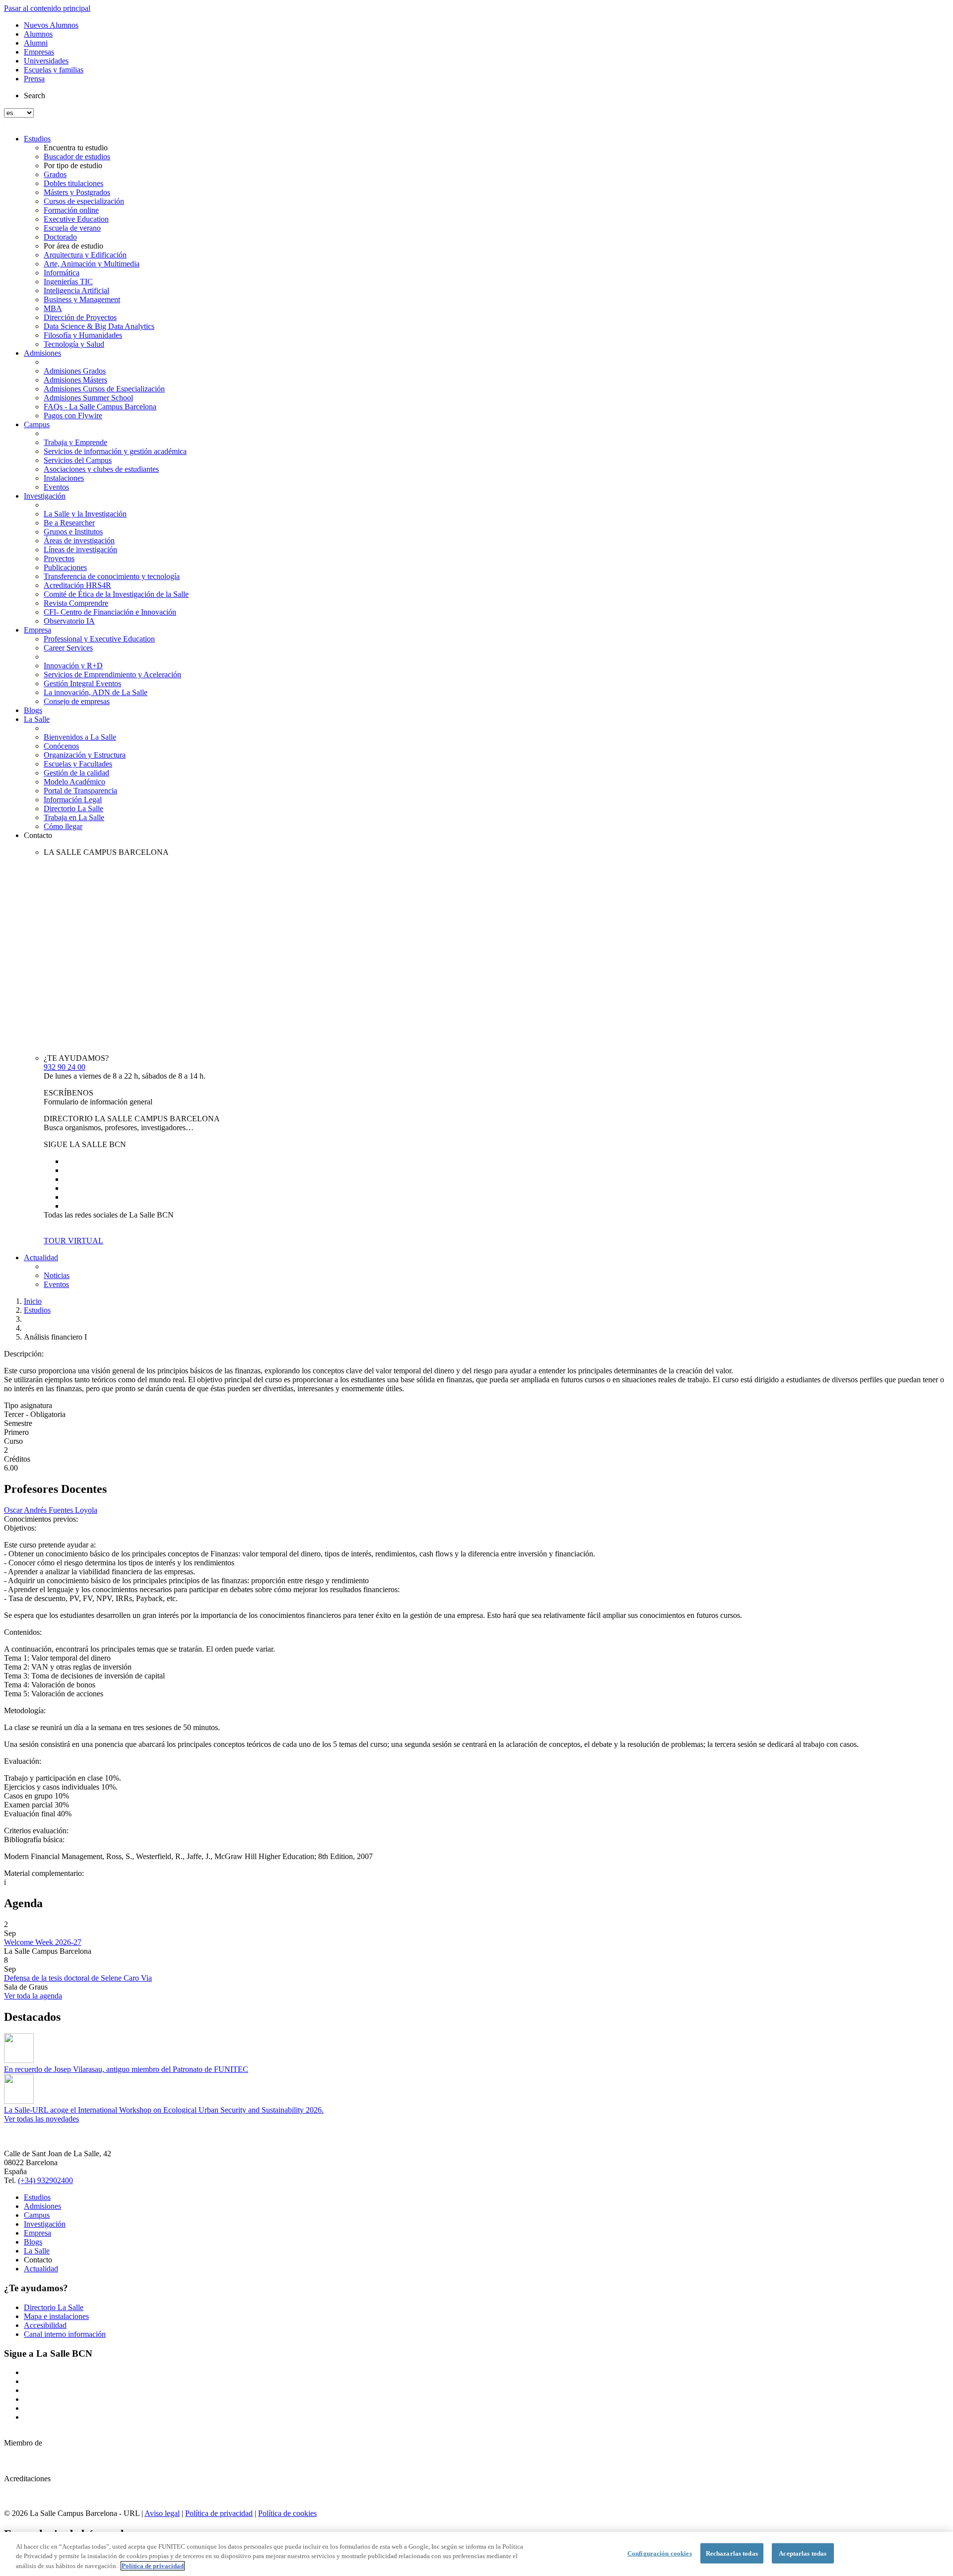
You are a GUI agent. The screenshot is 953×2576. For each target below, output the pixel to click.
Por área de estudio (73, 246)
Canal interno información (65, 2334)
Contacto (38, 835)
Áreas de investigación (79, 541)
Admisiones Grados (75, 371)
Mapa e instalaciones (56, 2316)
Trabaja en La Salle (74, 817)
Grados (55, 174)
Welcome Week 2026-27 (43, 1942)
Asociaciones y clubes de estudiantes (101, 469)
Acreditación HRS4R (77, 585)
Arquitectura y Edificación (85, 255)
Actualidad (41, 1257)
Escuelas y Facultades (78, 764)
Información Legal (73, 800)
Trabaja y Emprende (75, 442)
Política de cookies (287, 2513)
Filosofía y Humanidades (83, 335)
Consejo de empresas (77, 701)
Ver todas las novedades (41, 2119)
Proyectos (59, 558)
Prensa (34, 79)
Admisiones (42, 353)
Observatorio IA (69, 621)
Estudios (37, 139)
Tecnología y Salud (74, 344)
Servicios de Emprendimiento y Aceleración (112, 675)
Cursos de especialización (84, 201)
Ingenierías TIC (68, 282)
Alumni (36, 43)
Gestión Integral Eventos (82, 683)
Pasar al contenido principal (47, 8)
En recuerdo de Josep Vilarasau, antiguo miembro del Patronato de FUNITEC (126, 2069)
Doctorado (60, 237)
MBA (53, 308)
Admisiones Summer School (88, 398)
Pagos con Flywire (73, 416)
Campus (37, 424)
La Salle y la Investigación (85, 514)
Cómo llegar (63, 826)
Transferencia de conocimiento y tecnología (112, 576)
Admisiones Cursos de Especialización (104, 389)
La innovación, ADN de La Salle (96, 692)
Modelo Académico (74, 782)
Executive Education (76, 219)
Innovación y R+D (73, 666)
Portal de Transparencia (80, 791)
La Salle (37, 719)
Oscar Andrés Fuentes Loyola (51, 1510)
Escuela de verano (72, 228)
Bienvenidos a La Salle (80, 737)
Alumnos (38, 34)
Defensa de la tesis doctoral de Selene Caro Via (78, 1978)
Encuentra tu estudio (76, 148)
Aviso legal (162, 2513)
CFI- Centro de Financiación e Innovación (110, 612)
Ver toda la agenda (33, 1996)
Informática (62, 273)
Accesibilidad (45, 2325)
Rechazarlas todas (732, 2553)
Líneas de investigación (80, 549)
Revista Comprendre (76, 603)
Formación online (71, 210)
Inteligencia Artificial (76, 290)
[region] (476, 2554)
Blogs (33, 710)
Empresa (37, 630)
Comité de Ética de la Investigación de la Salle (116, 594)
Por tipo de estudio (73, 165)
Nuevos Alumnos (51, 25)
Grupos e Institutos (73, 532)
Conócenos (61, 746)
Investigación (45, 496)
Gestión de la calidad (76, 773)
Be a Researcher (69, 523)
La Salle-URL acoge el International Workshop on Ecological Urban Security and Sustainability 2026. (164, 2110)
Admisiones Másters (75, 380)
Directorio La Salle (73, 808)
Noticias (57, 1275)
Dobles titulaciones (73, 183)
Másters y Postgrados (77, 192)
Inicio (33, 1301)
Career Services (68, 648)
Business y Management (82, 299)
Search (34, 96)
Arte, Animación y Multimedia (92, 264)
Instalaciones (64, 478)
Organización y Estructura (85, 755)
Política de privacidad (219, 2513)
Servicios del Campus (78, 460)
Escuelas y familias (54, 70)
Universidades (46, 61)
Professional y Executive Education (99, 639)
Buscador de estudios (77, 157)
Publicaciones (65, 567)
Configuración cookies (660, 2553)
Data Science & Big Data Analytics (99, 326)
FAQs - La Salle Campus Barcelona (100, 407)
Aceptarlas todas (803, 2553)
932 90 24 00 (65, 1067)
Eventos (56, 487)
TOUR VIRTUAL (73, 1241)
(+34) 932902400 (45, 2180)
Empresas (39, 52)
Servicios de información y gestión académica (115, 451)
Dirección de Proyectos (80, 317)
